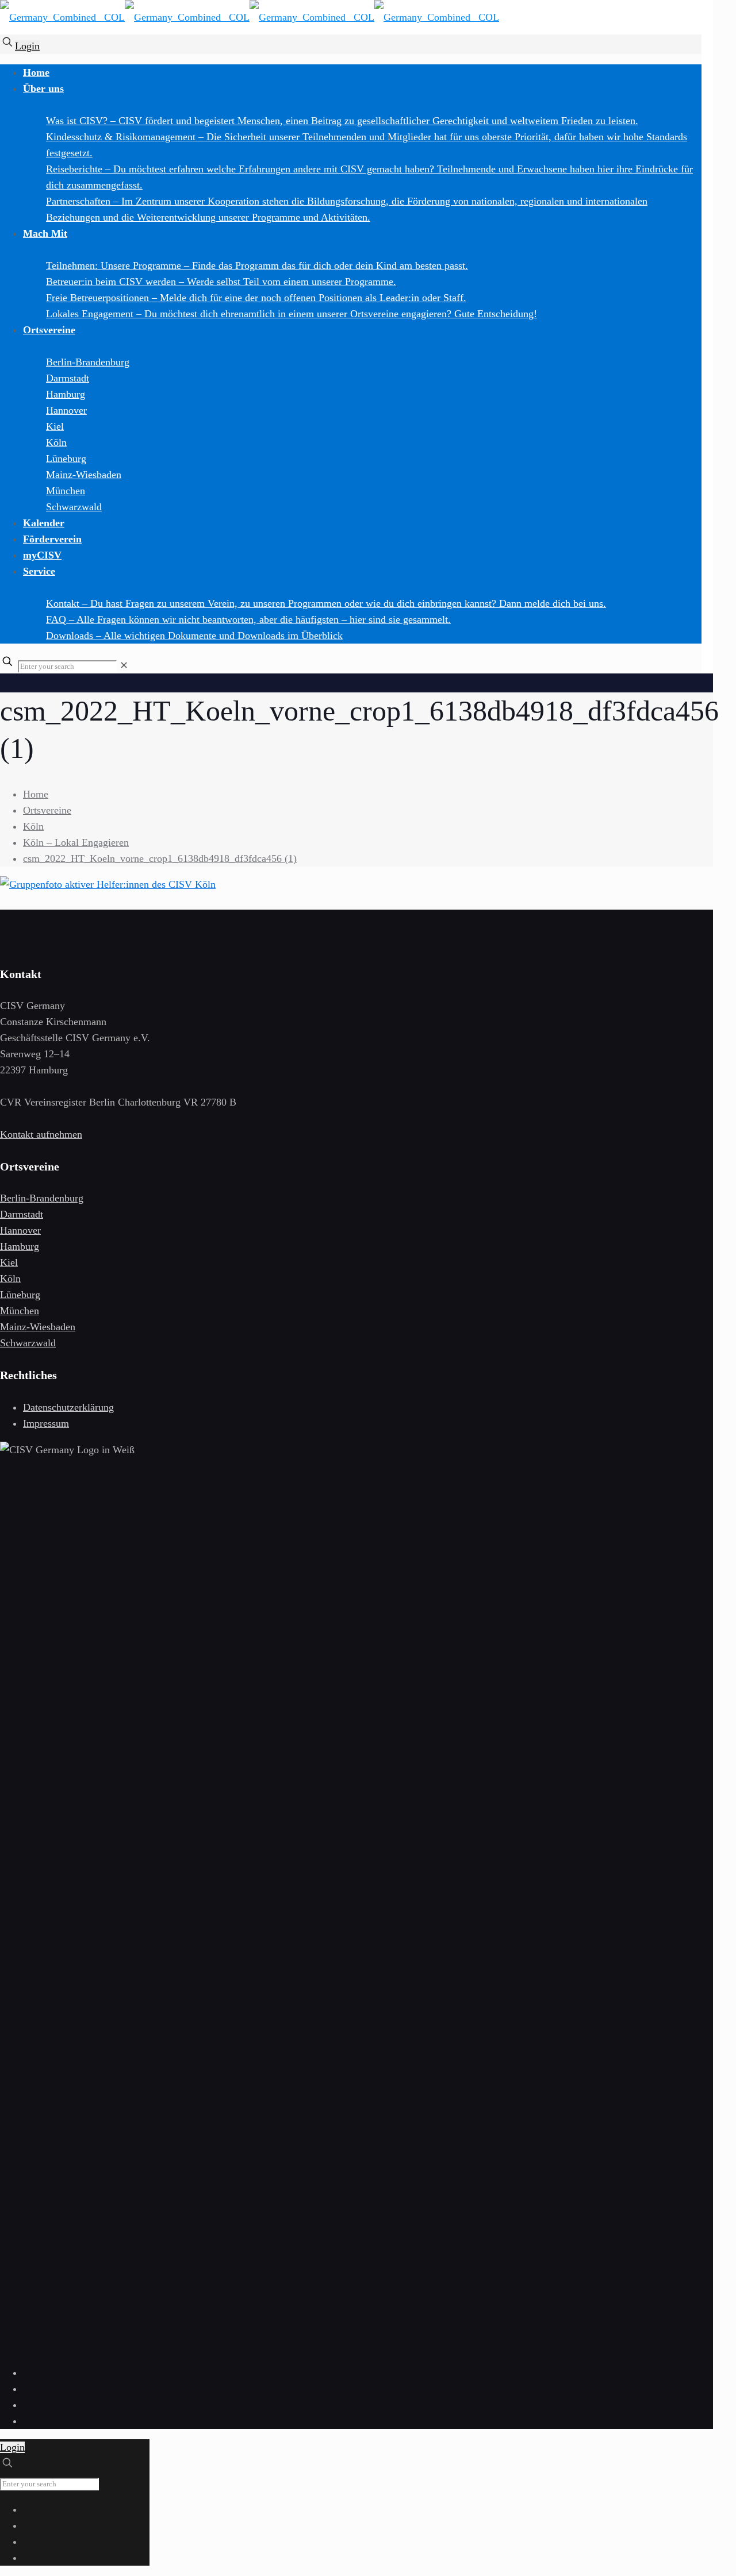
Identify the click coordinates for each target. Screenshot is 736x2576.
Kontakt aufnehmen (41, 1134)
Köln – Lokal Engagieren (76, 842)
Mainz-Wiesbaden (38, 1327)
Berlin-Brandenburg (42, 1198)
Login (27, 46)
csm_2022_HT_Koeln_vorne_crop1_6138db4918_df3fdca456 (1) (160, 858)
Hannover (20, 1230)
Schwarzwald (28, 1343)
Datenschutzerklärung (68, 1407)
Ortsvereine (47, 810)
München (20, 1311)
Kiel (9, 1262)
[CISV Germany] (250, 20)
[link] (124, 665)
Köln (33, 826)
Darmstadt (22, 1214)
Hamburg (20, 1246)
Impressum (46, 1423)
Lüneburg (20, 1295)
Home (36, 794)
